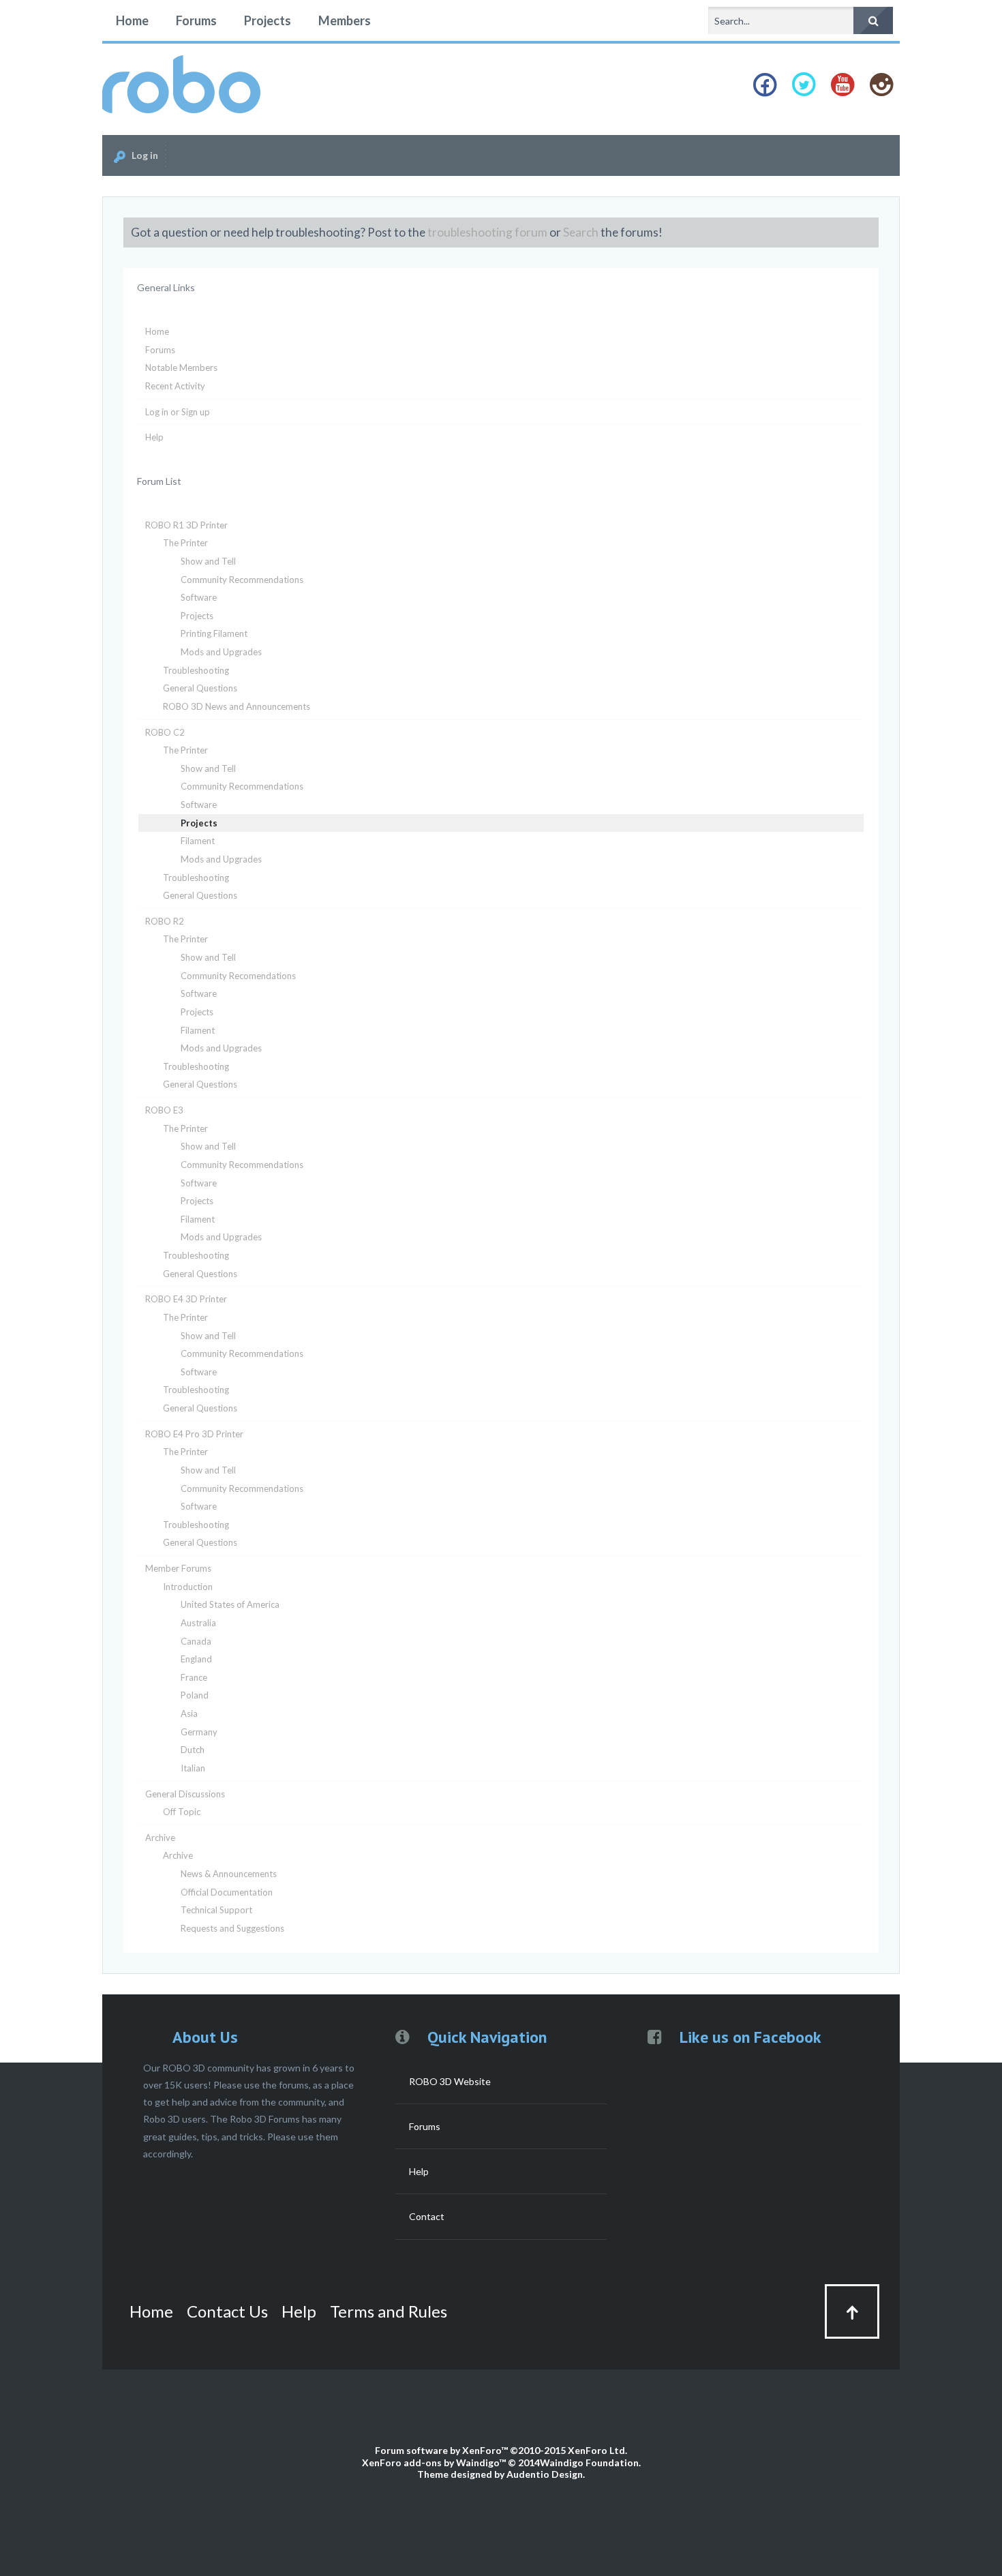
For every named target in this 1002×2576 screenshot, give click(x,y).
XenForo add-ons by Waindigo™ (434, 2462)
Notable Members (181, 368)
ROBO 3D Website (450, 2081)
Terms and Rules (389, 2311)
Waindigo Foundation (589, 2462)
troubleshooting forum (487, 232)
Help (154, 437)
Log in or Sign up (178, 412)
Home (132, 20)
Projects (268, 20)
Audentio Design (545, 2474)
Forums (196, 20)
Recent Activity (175, 386)
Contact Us (227, 2311)
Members (345, 20)
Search (581, 232)
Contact (427, 2216)
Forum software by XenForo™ (501, 2450)
